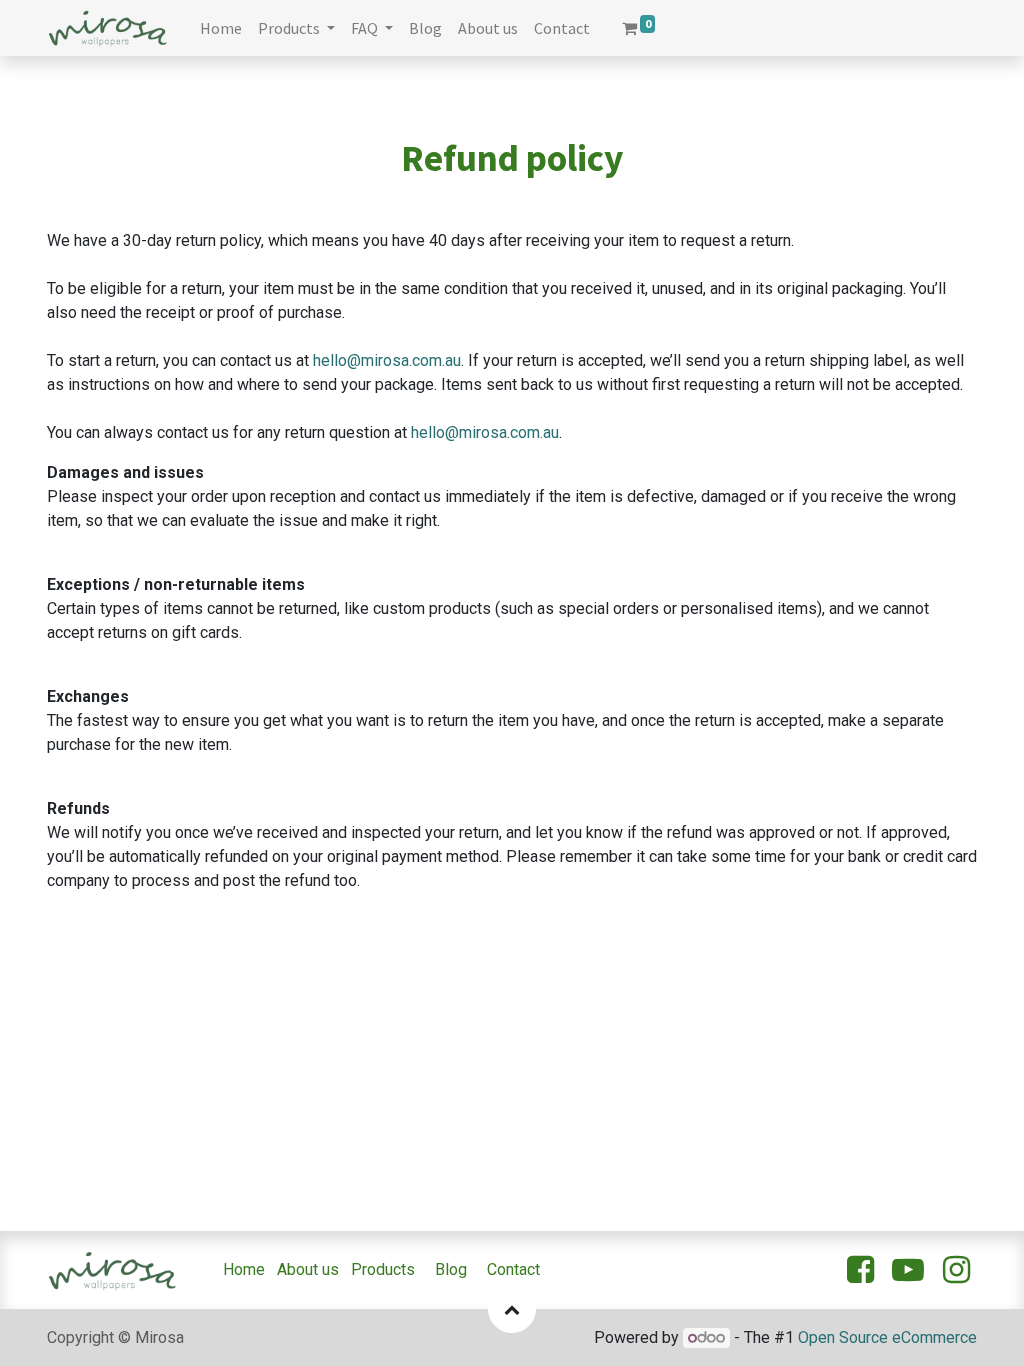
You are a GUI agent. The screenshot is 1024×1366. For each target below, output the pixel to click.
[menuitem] (221, 28)
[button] (512, 1309)
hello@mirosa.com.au (387, 360)
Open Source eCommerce (887, 1337)
